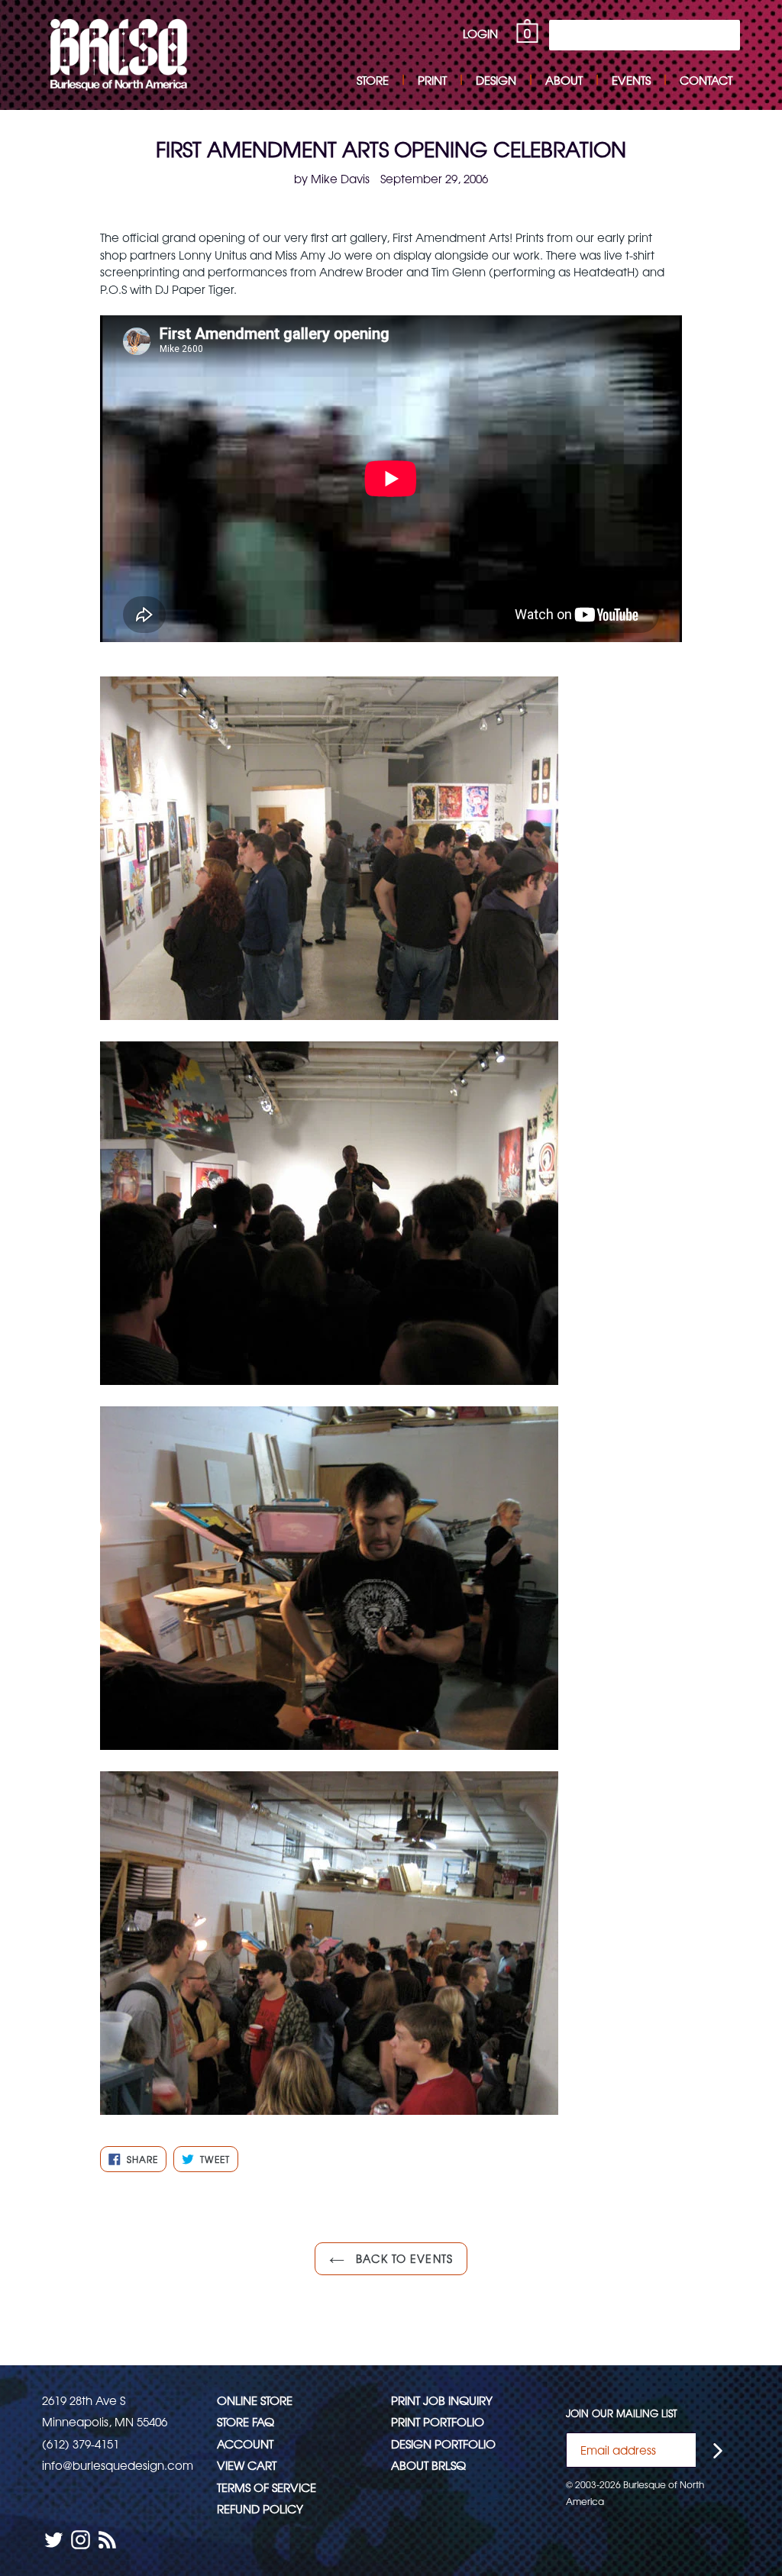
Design (496, 80)
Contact (706, 80)
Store (373, 80)
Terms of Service (267, 2487)
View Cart (247, 2465)
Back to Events (402, 2258)
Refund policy (260, 2508)
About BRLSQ (428, 2465)
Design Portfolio (443, 2444)
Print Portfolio (438, 2421)
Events (631, 80)
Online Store (255, 2400)
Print (432, 80)
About (564, 80)
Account (245, 2444)
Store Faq (246, 2421)
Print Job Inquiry (442, 2400)
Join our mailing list (622, 2413)
